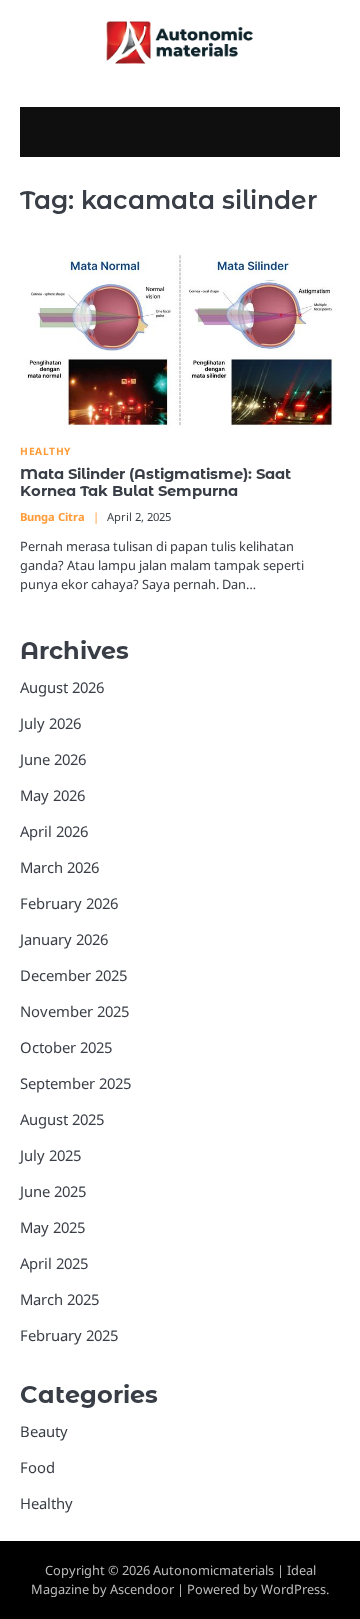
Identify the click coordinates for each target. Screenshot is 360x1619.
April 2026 (54, 831)
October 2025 (66, 1047)
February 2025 (69, 1335)
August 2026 (62, 687)
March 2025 (59, 1299)
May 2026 (52, 795)
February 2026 (69, 903)
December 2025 (73, 975)
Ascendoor (142, 1589)
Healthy (45, 451)
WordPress (293, 1589)
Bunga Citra (52, 516)
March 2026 (59, 867)
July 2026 (50, 723)
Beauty (44, 1431)
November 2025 (74, 1011)
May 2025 (52, 1227)
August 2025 (62, 1119)
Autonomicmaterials (213, 1570)
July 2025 (50, 1155)
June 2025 (53, 1191)
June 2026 (53, 759)
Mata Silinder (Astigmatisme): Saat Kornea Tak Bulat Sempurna (155, 483)
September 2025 (75, 1083)
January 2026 (64, 939)
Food (37, 1467)
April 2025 (54, 1263)
